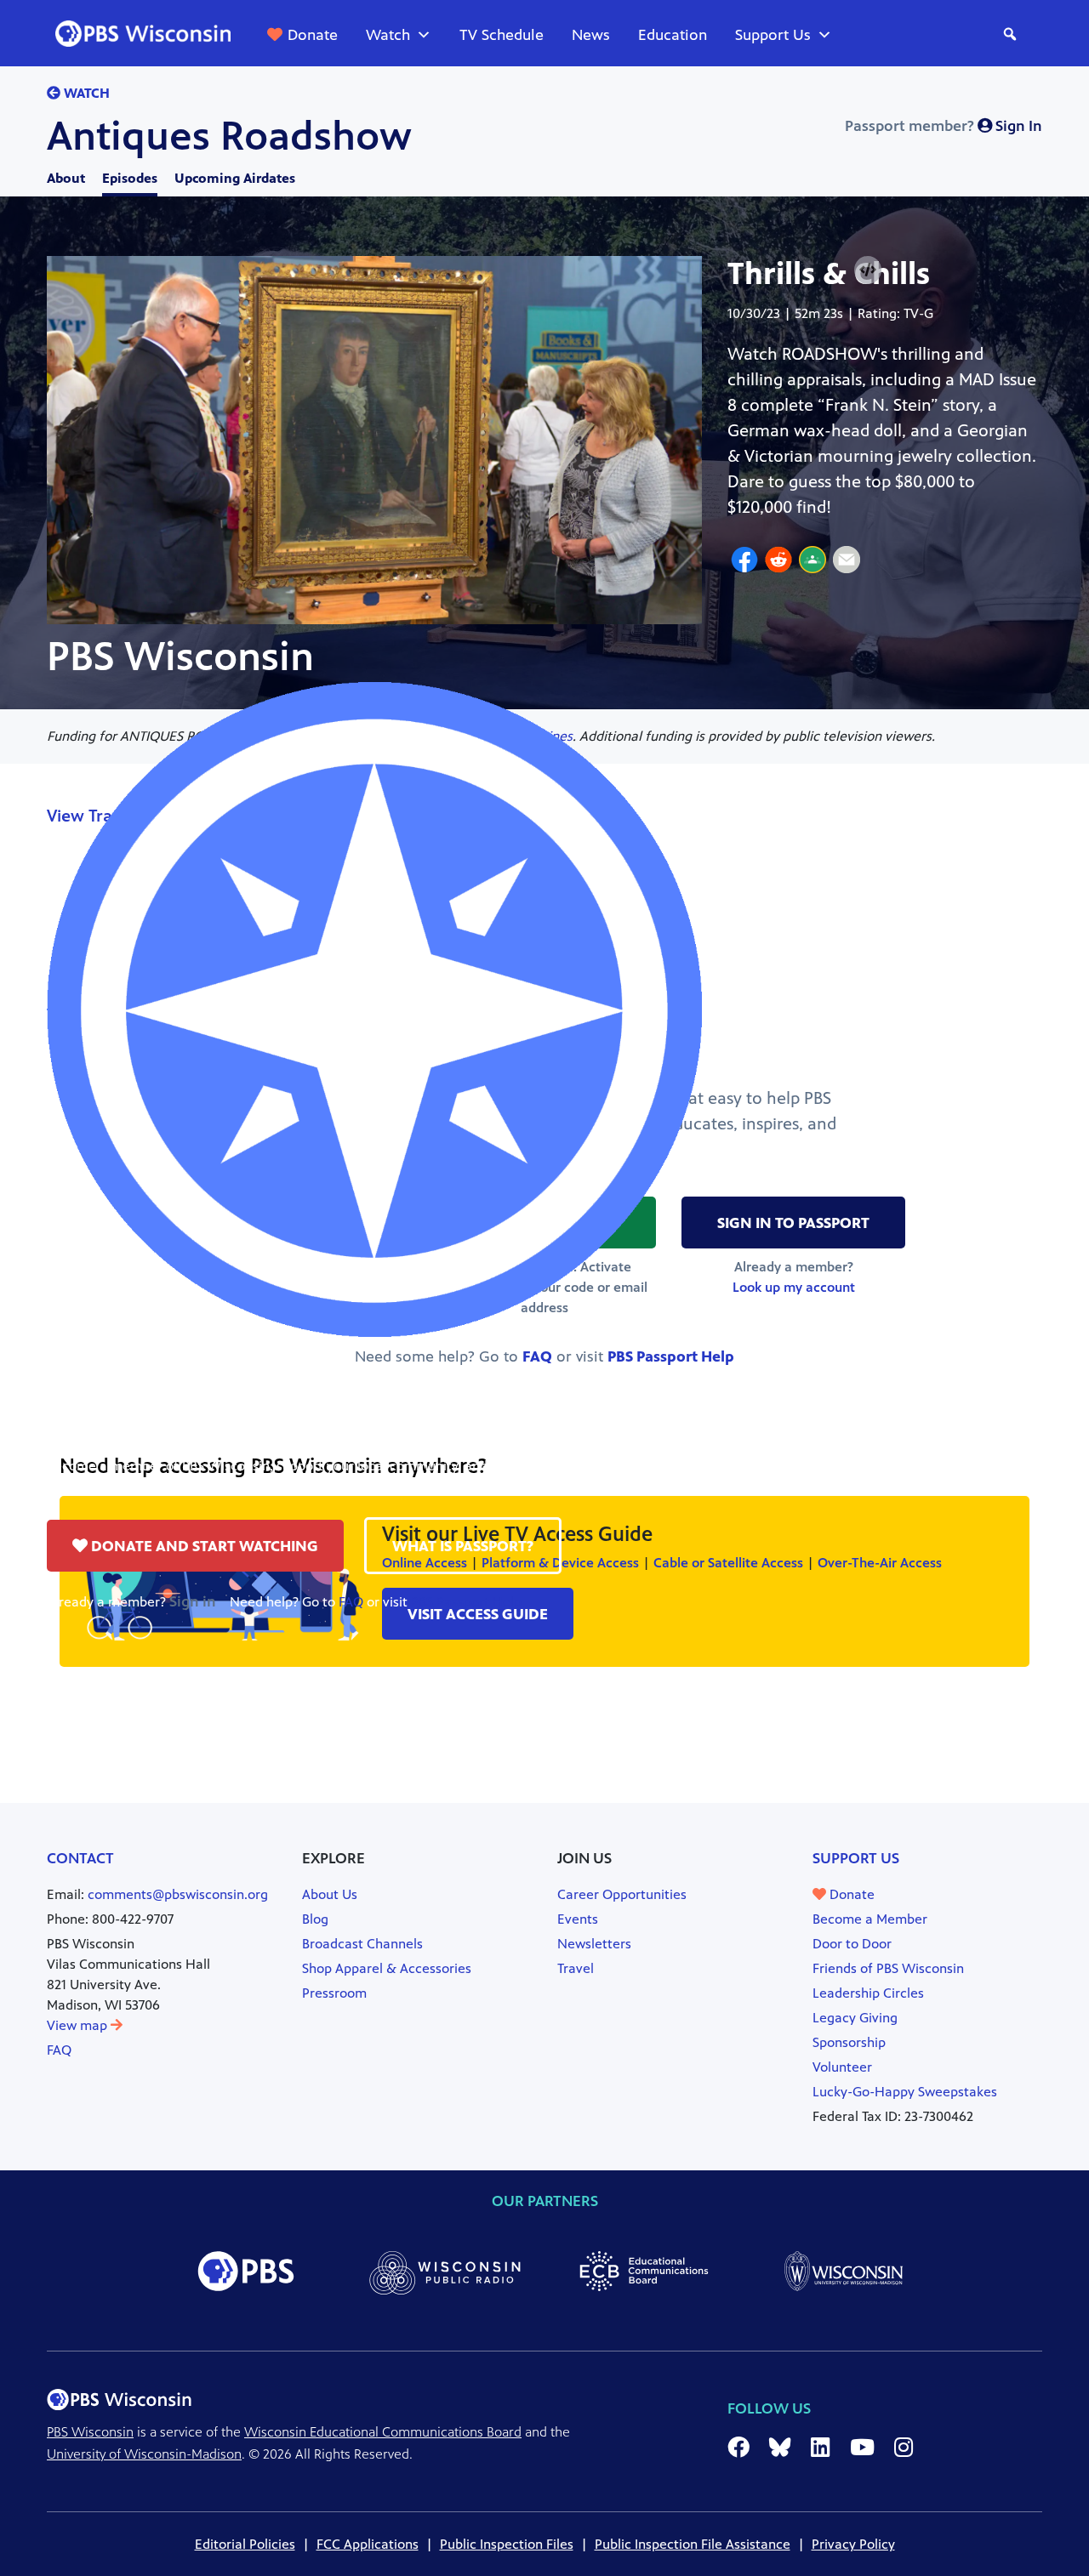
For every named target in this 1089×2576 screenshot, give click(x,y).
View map (79, 2025)
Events (578, 1919)
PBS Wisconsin (90, 2432)
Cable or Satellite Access (728, 1563)
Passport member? (944, 126)
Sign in (193, 1601)
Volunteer (842, 2067)
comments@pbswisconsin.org (178, 1894)
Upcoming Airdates (235, 178)
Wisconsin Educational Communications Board (383, 2432)
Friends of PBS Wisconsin (888, 1968)
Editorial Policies (245, 2544)
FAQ (351, 1602)
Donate (313, 35)
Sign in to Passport (793, 1223)
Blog (315, 1919)
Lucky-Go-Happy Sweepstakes (905, 2092)
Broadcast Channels (362, 1944)
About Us (330, 1894)
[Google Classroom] (812, 562)
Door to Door (852, 1944)
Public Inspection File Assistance (693, 2544)
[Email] (847, 562)
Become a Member (870, 1919)
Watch (388, 35)
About (66, 178)
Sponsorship (849, 2042)
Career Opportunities (622, 1894)
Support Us (773, 35)
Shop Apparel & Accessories (387, 1968)
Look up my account (794, 1287)
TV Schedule (502, 35)
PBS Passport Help (466, 1602)
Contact (80, 1858)
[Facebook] (744, 562)
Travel (576, 1968)
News (591, 35)
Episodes (130, 178)
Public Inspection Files (507, 2544)
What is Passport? (463, 1546)
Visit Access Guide (478, 1614)
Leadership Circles (868, 1993)
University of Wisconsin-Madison (144, 2454)
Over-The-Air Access (880, 1563)
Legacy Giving (855, 2018)
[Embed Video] (868, 270)
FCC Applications (368, 2544)
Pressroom (334, 1993)
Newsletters (594, 1944)
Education (673, 35)
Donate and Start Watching (203, 1546)
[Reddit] (778, 562)
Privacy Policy (853, 2544)
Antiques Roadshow (229, 136)
